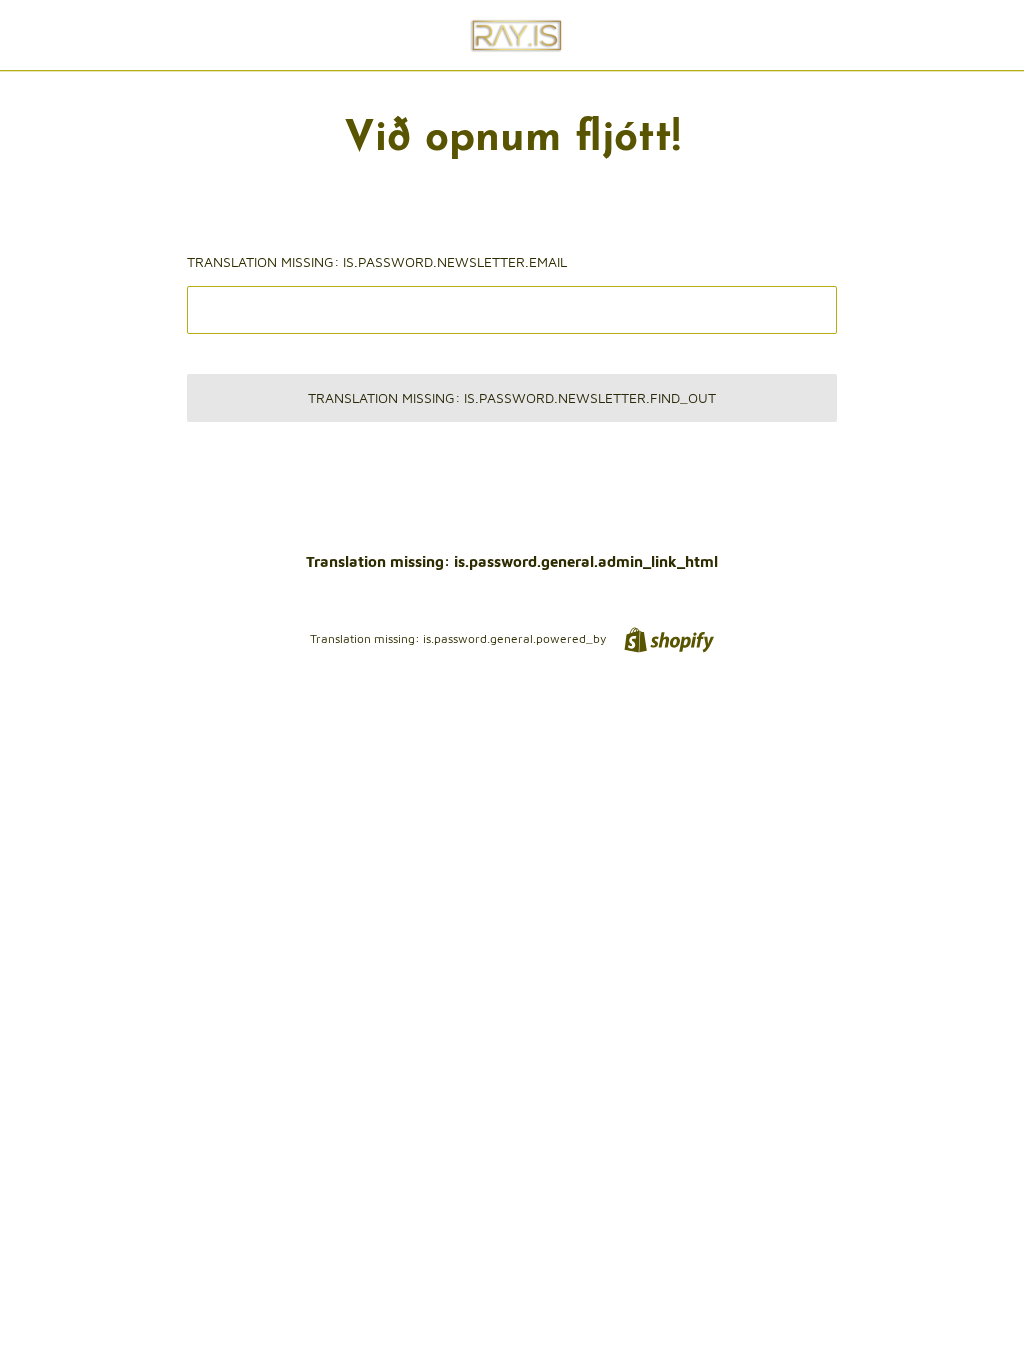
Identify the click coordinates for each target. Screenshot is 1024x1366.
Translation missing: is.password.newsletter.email (377, 261)
